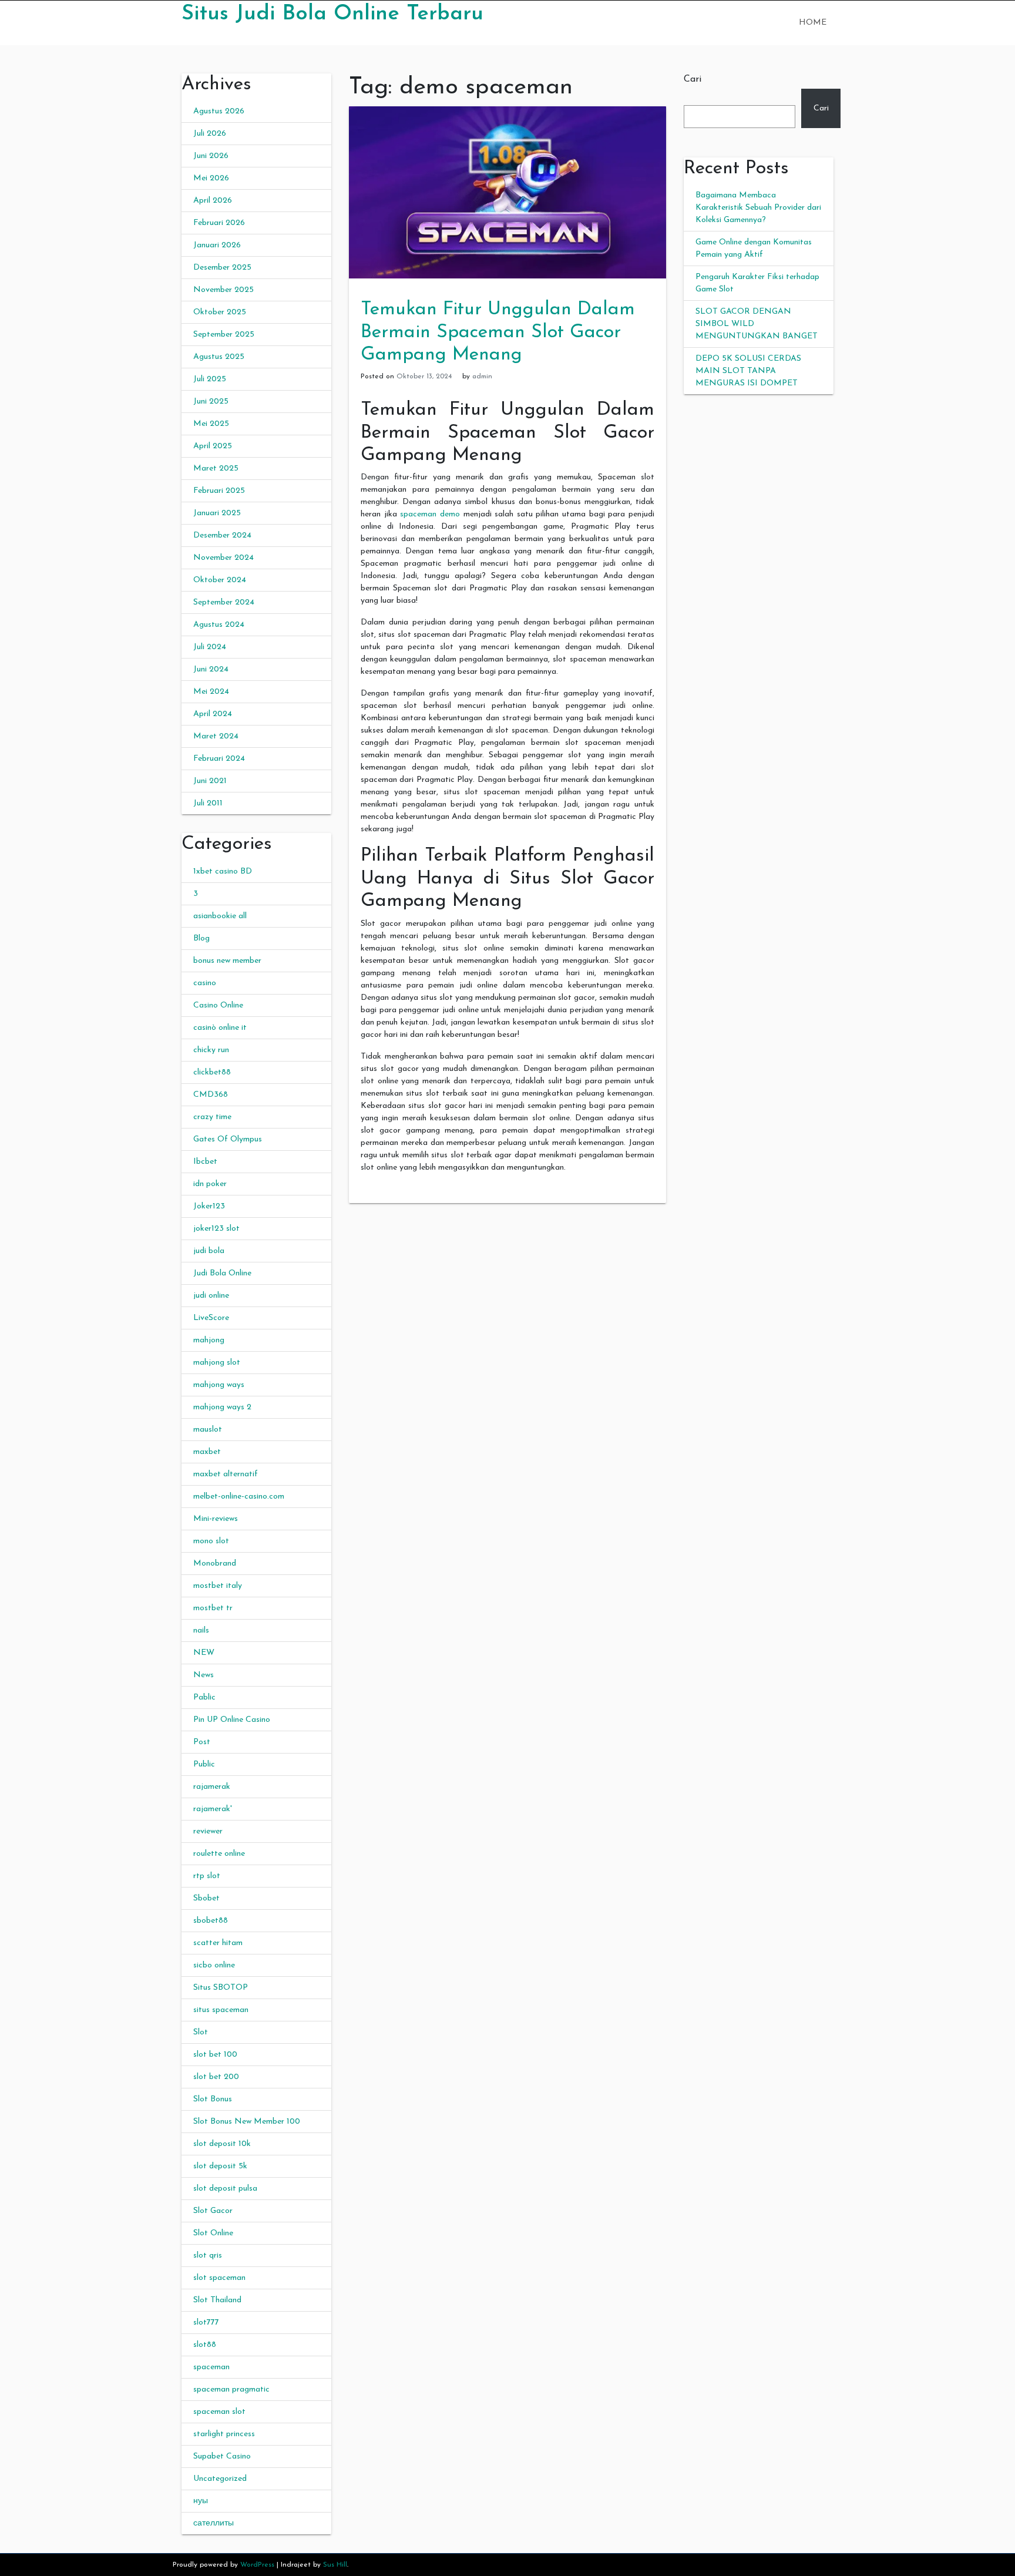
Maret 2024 (216, 736)
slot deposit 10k (222, 2144)
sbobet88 (211, 1921)
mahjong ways (219, 1385)
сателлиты (214, 2523)
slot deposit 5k (220, 2166)
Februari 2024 (219, 759)
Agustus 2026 (219, 111)
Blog (201, 938)
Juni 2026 (211, 156)
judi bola (209, 1251)
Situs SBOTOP (221, 1988)
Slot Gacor (213, 2211)
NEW (204, 1653)
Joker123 (209, 1206)
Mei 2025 (211, 424)
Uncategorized (220, 2479)
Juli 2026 (210, 134)
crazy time (212, 1117)
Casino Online (218, 1005)
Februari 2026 (219, 223)
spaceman (211, 2367)
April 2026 (213, 201)
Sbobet (206, 1898)
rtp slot (207, 1876)
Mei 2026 (211, 178)
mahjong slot (217, 1363)
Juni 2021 (210, 781)
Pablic (204, 1697)
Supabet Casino (222, 2456)
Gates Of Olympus (228, 1139)
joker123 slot (216, 1229)
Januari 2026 (217, 245)
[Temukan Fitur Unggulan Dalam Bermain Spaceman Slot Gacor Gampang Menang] (508, 192)
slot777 (206, 2323)
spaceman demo (430, 514)
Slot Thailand (217, 2300)
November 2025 (223, 290)
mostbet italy (218, 1586)
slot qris (208, 2256)
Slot (201, 2032)
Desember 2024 (222, 535)
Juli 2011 (208, 803)
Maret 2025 (216, 468)
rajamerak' (213, 1809)
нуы (201, 2501)
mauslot (208, 1430)
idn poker (210, 1184)
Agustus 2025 (219, 357)
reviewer (208, 1831)
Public (204, 1764)
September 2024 (224, 602)
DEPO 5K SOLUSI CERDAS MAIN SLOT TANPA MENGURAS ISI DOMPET (748, 371)
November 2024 (223, 558)
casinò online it (220, 1028)
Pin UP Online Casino (232, 1720)
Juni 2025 (211, 402)
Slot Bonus (213, 2099)
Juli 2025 (210, 379)
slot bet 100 (215, 2055)
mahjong (209, 1340)
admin (482, 377)
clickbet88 (212, 1072)
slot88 (205, 2345)
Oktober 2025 (220, 312)
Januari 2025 (217, 513)
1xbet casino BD (223, 871)
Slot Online (213, 2233)
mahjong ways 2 (222, 1407)
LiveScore (211, 1318)
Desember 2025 (222, 268)
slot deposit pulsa (225, 2189)
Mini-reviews (216, 1519)
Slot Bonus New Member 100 (247, 2122)
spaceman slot (219, 2412)
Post (202, 1742)
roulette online (219, 1854)
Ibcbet (205, 1162)
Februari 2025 (219, 491)
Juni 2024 (211, 669)
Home (813, 23)
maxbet (207, 1452)
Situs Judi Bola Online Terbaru (332, 14)
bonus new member (227, 961)
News (204, 1675)
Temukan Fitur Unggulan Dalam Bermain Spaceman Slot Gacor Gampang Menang (498, 332)
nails (201, 1630)
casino (205, 983)
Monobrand (215, 1564)
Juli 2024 (210, 647)
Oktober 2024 (220, 580)
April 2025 (213, 446)
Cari (693, 79)
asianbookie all (220, 916)
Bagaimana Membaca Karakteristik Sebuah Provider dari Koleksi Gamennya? (758, 208)
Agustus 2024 (219, 625)
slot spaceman (219, 2278)
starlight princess (224, 2434)
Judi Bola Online (222, 1273)
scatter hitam (218, 1943)
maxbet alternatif (226, 1474)
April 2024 (213, 714)
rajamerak (212, 1787)
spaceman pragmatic (231, 2389)
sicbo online (214, 1965)
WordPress (257, 2565)
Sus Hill (335, 2565)
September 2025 (224, 335)
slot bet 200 (216, 2077)
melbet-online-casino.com (239, 1497)
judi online (211, 1296)
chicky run (211, 1050)
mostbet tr (213, 1608)
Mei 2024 (211, 692)
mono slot (211, 1541)
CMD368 (211, 1095)
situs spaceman (221, 2010)
